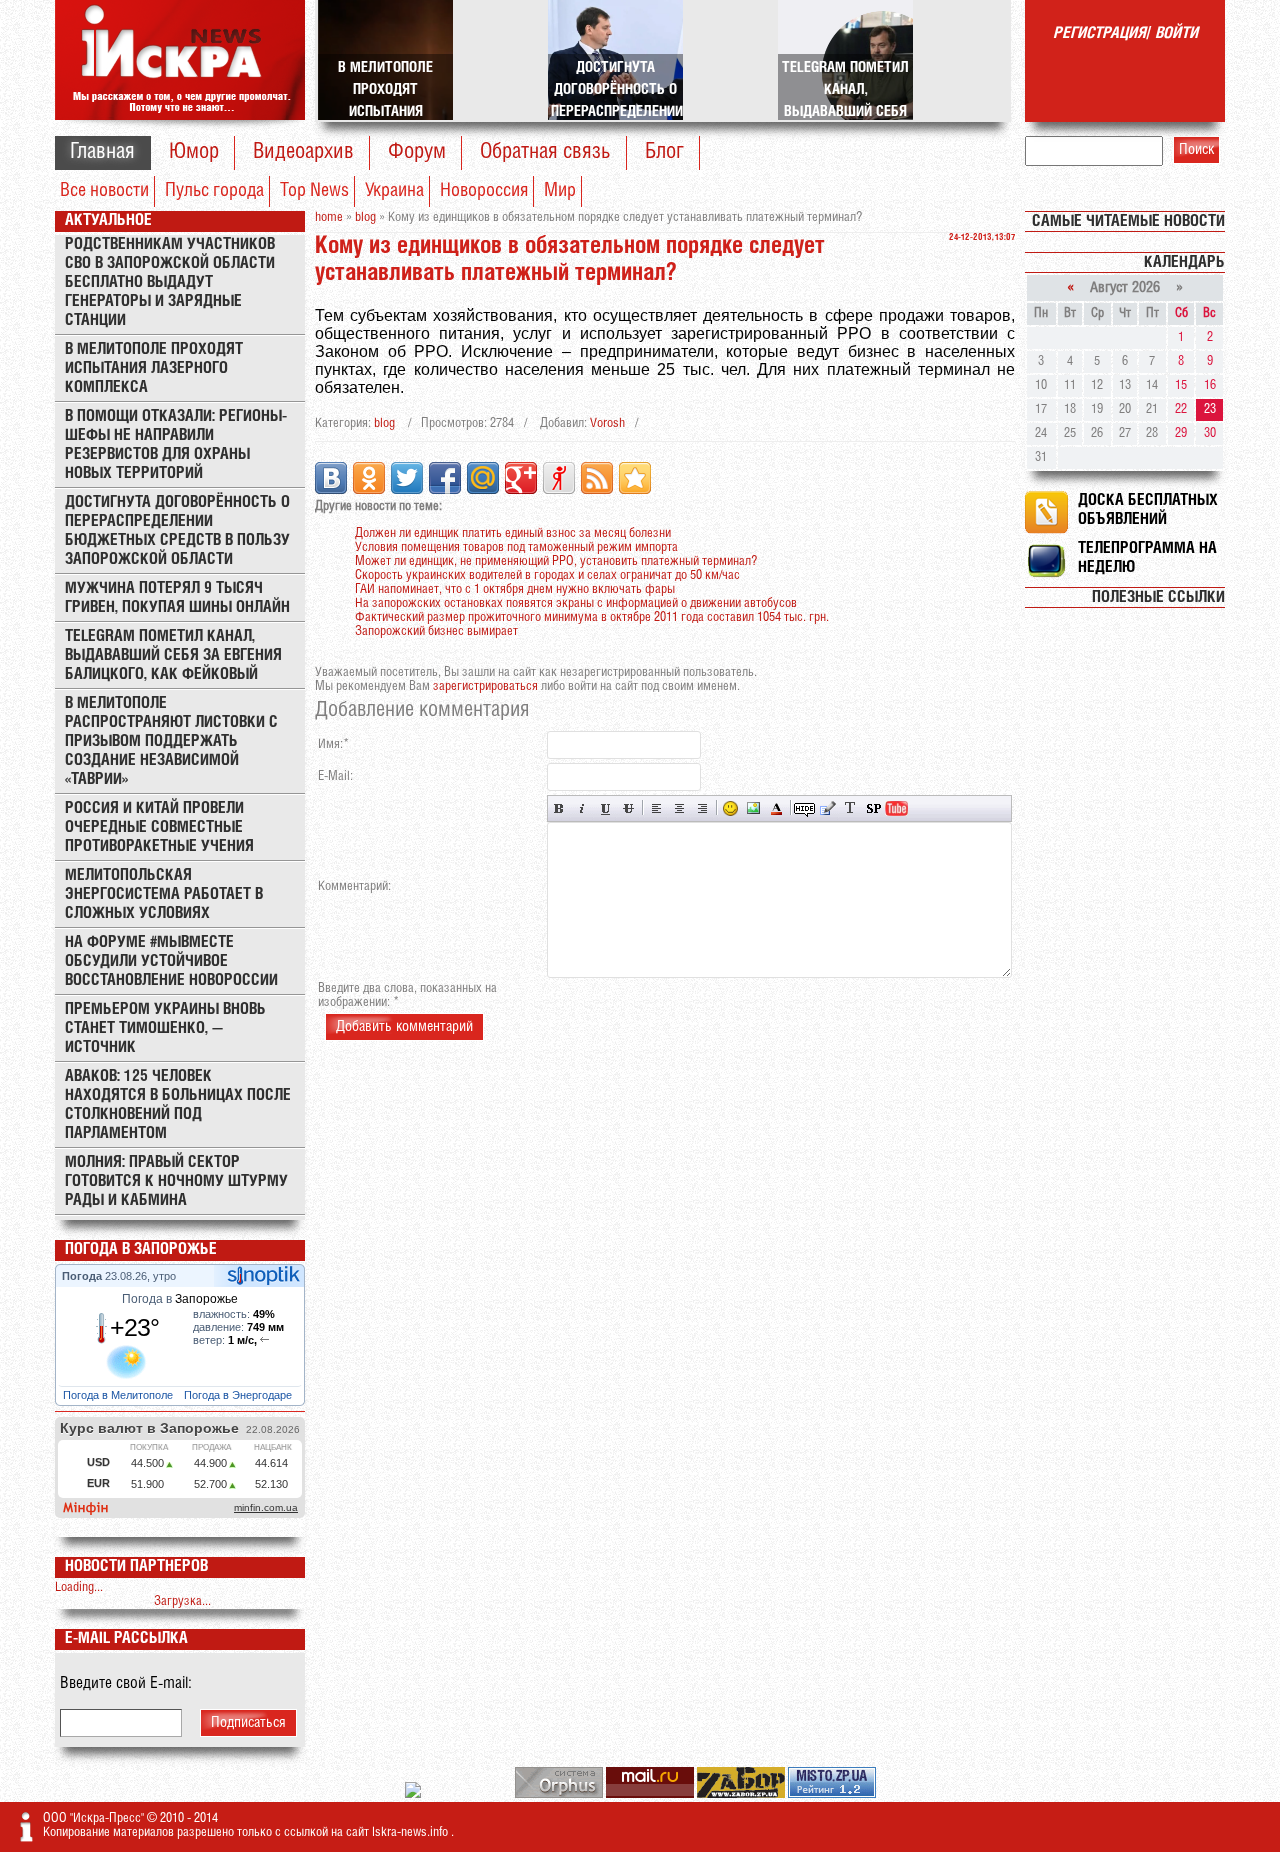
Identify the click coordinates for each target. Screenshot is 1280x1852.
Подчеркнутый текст (605, 808)
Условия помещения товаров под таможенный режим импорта (516, 547)
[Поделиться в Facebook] (445, 478)
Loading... (79, 1587)
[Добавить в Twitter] (407, 478)
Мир (560, 191)
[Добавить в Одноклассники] (369, 478)
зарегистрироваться (485, 686)
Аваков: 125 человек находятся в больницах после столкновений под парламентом (178, 1105)
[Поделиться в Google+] (521, 478)
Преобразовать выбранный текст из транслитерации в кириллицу (850, 808)
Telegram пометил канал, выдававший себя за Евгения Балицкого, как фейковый (173, 655)
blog (384, 423)
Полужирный (559, 808)
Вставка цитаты (827, 808)
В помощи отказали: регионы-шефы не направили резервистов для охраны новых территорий (176, 445)
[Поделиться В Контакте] (331, 478)
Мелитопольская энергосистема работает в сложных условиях (164, 894)
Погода (83, 1276)
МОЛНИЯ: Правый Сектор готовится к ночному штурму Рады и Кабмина (176, 1181)
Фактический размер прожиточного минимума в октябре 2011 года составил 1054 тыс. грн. (592, 617)
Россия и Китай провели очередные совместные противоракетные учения (159, 827)
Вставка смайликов (730, 808)
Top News (314, 191)
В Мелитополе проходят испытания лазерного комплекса (154, 368)
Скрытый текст (804, 808)
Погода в (180, 1299)
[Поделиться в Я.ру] (559, 478)
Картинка (753, 808)
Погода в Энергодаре (239, 1395)
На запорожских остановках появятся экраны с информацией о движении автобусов (576, 603)
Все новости (104, 191)
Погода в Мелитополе (119, 1395)
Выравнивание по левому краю (656, 808)
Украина (394, 191)
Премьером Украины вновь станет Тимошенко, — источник (165, 1028)
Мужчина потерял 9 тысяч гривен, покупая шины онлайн (177, 598)
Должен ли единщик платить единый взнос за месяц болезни (513, 533)
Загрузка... (182, 1601)
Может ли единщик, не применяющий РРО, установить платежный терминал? (556, 561)
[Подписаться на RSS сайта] (597, 478)
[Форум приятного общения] (414, 1794)
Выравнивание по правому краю (702, 808)
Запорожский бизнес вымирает (436, 631)
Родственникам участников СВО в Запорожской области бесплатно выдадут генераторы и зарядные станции (170, 282)
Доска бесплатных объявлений (1148, 510)
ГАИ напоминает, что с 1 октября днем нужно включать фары (515, 589)
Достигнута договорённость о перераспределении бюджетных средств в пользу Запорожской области (177, 531)
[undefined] (560, 1794)
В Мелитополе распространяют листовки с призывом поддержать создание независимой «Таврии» (171, 741)
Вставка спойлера (873, 808)
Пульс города (214, 191)
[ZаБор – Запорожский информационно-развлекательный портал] (742, 1794)
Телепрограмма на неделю (1147, 558)
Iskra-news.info (411, 1832)
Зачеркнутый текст (628, 808)
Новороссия (484, 191)
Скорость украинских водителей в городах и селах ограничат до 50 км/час (547, 575)
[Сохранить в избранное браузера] (635, 478)
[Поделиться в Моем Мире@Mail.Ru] (483, 478)
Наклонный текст (582, 808)
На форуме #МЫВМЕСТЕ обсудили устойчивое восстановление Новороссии (171, 961)
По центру (679, 808)
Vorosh (607, 423)
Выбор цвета (776, 808)
